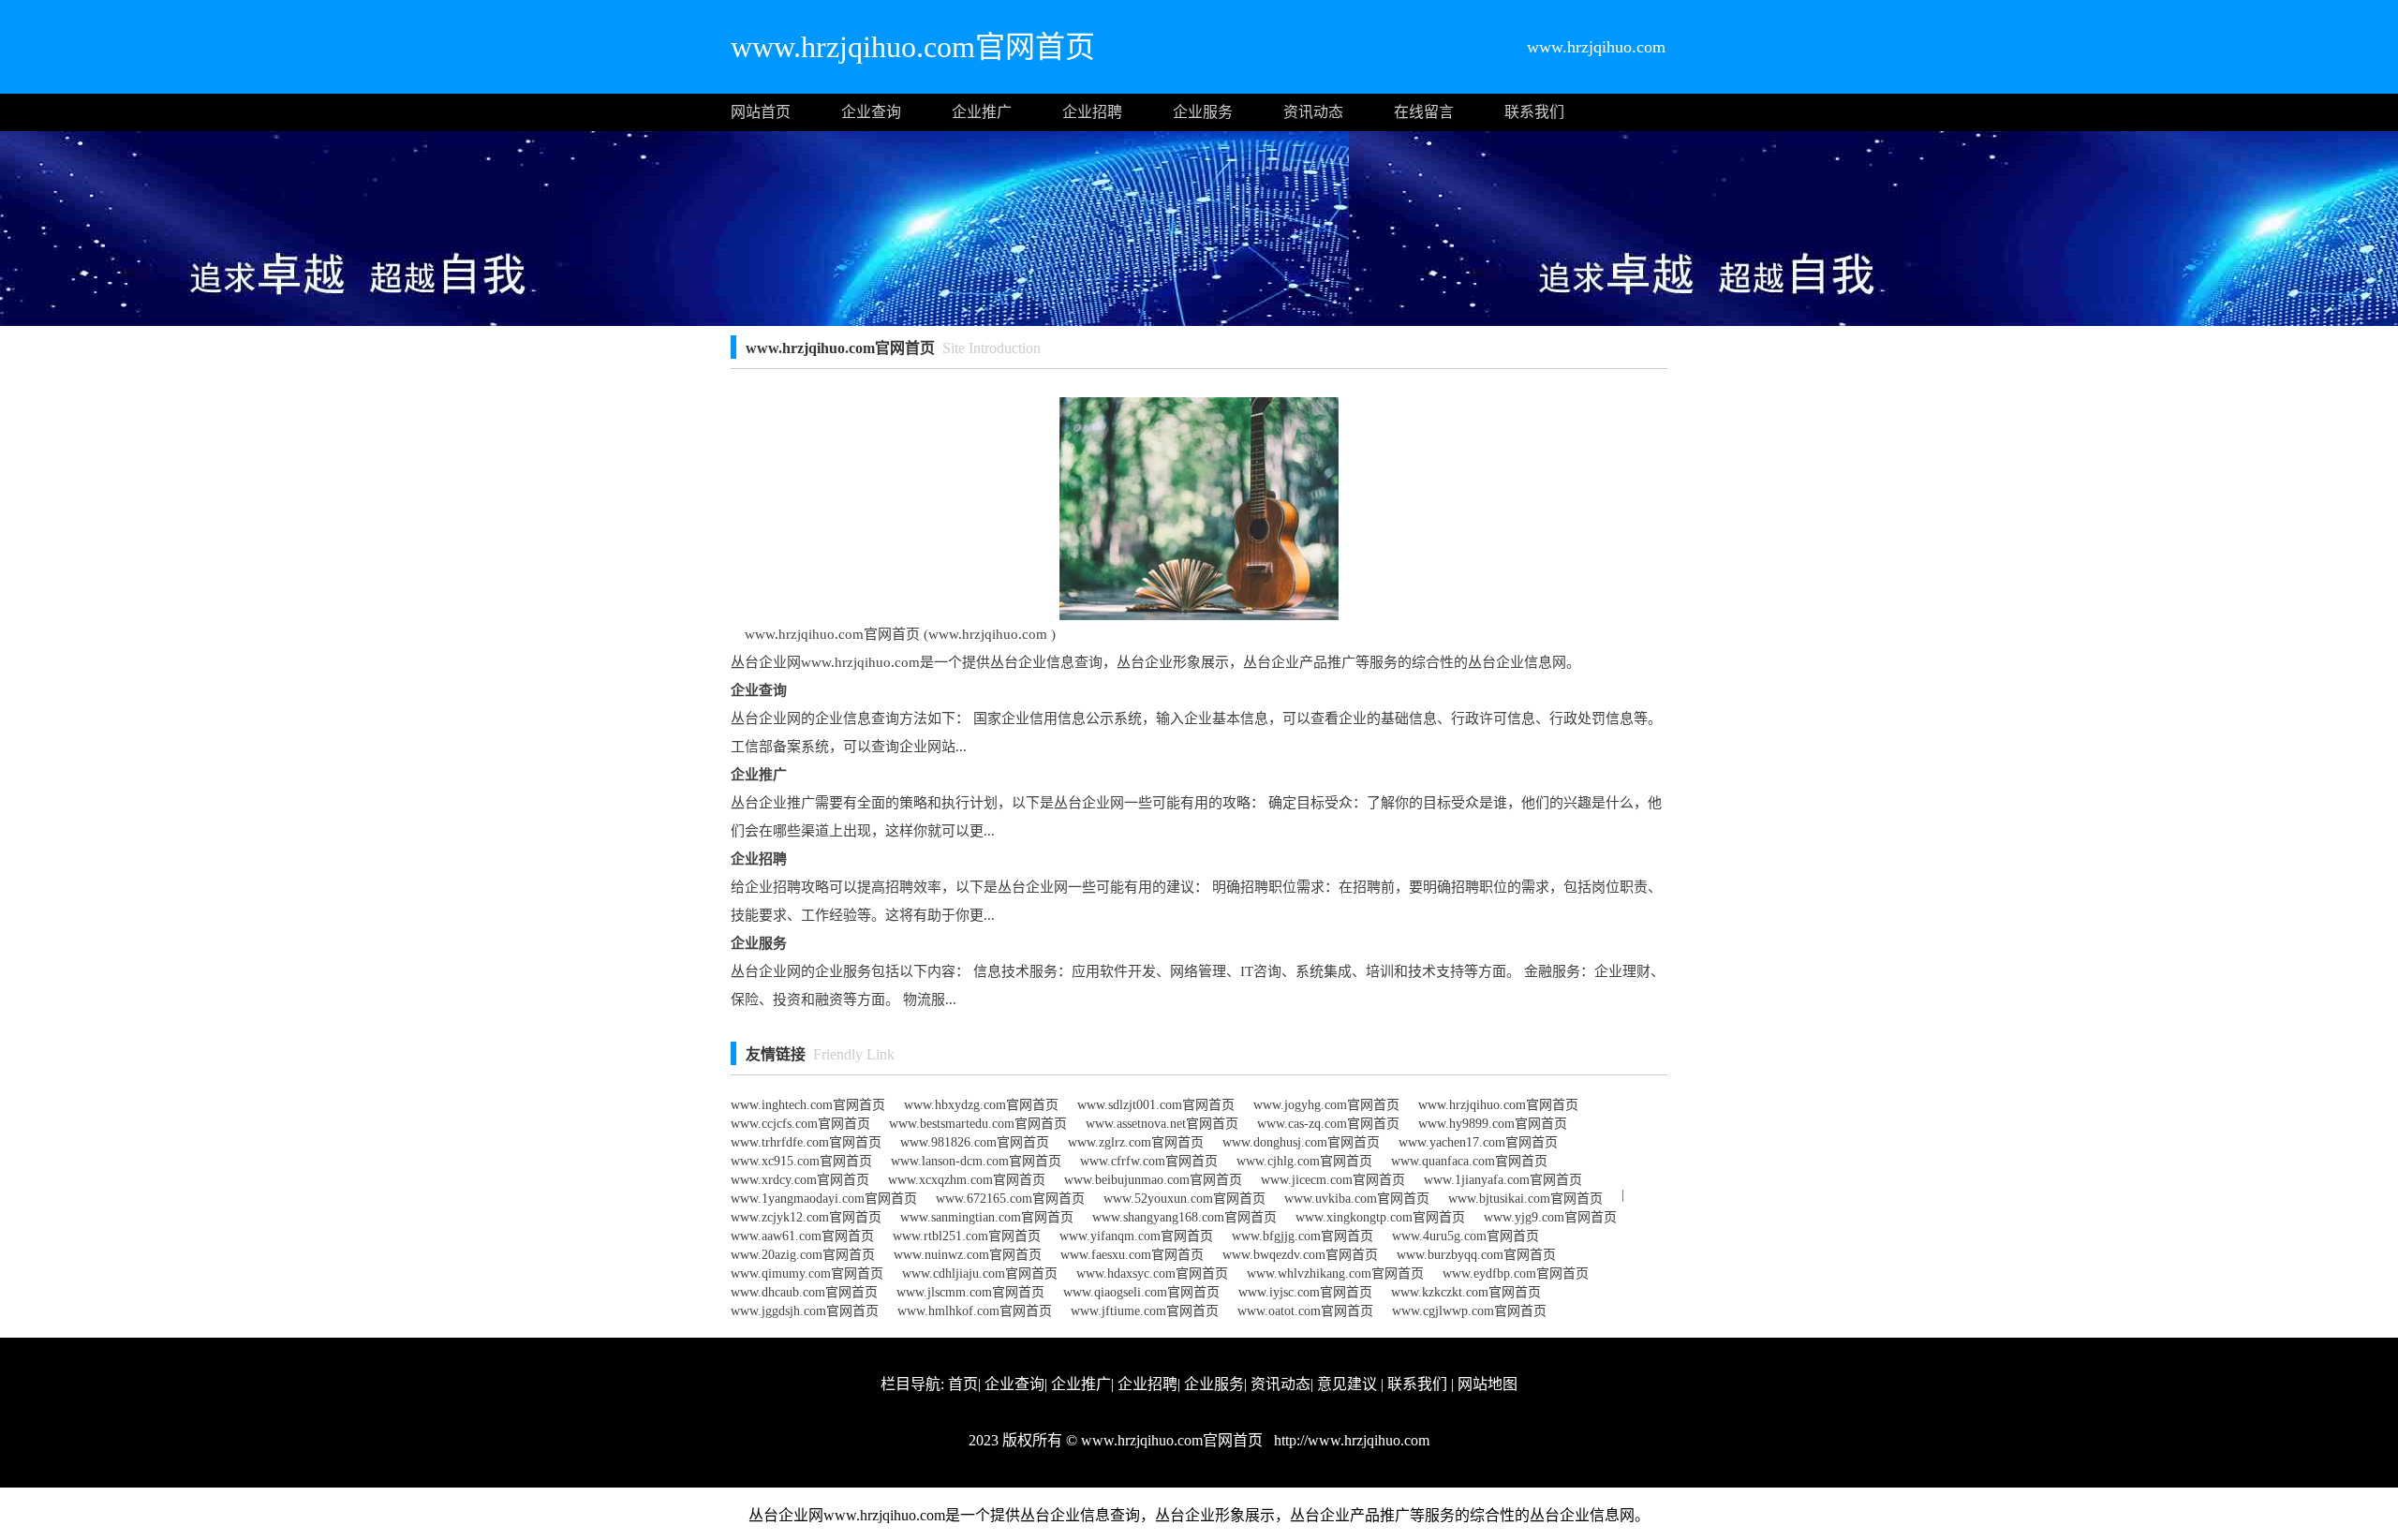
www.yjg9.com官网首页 (1550, 1217)
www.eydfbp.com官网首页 (1516, 1273)
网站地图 (1488, 1384)
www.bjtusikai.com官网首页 (1525, 1199)
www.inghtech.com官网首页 (808, 1105)
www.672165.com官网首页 (1010, 1199)
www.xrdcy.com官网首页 (800, 1180)
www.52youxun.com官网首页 (1184, 1199)
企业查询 (871, 112)
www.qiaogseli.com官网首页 (1141, 1292)
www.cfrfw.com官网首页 (1149, 1161)
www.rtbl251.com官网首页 (967, 1236)
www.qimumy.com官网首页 (807, 1273)
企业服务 (1203, 112)
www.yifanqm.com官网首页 (1136, 1236)
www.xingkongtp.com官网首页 (1380, 1217)
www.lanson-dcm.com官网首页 (976, 1161)
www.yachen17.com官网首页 (1478, 1142)
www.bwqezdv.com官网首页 (1300, 1255)
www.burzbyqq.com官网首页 (1476, 1255)
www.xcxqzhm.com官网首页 (967, 1180)
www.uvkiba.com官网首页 (1357, 1199)
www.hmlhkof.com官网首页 (975, 1311)
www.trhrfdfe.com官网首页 (806, 1142)
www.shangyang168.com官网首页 (1184, 1217)
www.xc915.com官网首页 (801, 1161)
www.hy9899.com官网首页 (1493, 1124)
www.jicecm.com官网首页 (1333, 1180)
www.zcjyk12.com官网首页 (806, 1217)
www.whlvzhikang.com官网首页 (1335, 1273)
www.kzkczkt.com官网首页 (1466, 1292)
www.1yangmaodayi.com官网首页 (824, 1199)
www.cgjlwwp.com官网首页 (1469, 1311)
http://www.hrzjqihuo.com (1350, 1440)
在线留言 (1424, 112)
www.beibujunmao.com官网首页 (1153, 1180)
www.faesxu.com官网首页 (1132, 1255)
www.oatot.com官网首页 (1305, 1311)
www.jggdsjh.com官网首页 (805, 1311)
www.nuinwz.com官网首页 (968, 1255)
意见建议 (1347, 1384)
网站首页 (761, 112)
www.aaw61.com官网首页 (802, 1236)
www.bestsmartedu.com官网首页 (978, 1124)
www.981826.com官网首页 (975, 1142)
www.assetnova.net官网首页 (1162, 1124)
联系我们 (1534, 112)
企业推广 (982, 112)
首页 (963, 1384)
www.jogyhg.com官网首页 (1326, 1105)
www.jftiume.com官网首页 (1145, 1311)
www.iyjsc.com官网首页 (1305, 1292)
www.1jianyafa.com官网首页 (1503, 1180)
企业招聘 (1092, 112)
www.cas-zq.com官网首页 (1328, 1124)
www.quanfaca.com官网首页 (1469, 1161)
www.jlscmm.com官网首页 (970, 1292)
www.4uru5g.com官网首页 (1465, 1236)
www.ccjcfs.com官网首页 (800, 1124)
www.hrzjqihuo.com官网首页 (1498, 1105)
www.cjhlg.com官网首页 (1304, 1161)
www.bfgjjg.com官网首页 (1303, 1236)
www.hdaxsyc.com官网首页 (1152, 1273)
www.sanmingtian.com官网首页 (987, 1217)
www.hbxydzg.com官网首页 (981, 1105)
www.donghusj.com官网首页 (1301, 1142)
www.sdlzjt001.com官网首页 (1156, 1105)
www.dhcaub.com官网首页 (804, 1292)
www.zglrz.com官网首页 (1136, 1142)
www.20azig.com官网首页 (803, 1255)
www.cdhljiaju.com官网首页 (980, 1273)
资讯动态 (1313, 112)
